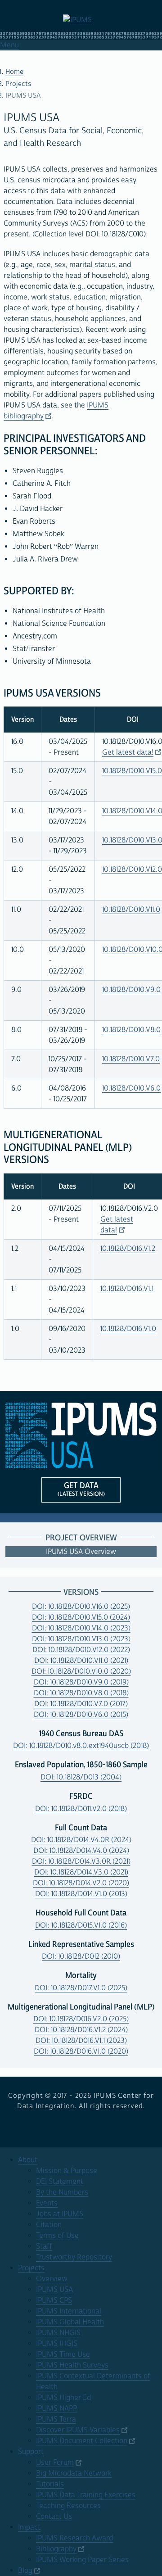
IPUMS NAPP (56, 2408)
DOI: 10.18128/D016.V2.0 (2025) (81, 2019)
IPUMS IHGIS (57, 2344)
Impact (29, 2527)
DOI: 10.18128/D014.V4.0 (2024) (81, 1851)
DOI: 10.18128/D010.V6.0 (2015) (81, 1715)
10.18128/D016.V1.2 (128, 1249)
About (28, 2160)
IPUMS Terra (56, 2419)
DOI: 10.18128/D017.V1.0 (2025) (81, 1988)
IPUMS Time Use (63, 2354)
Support (31, 2452)
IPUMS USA (54, 2290)
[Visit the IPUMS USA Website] (81, 1435)
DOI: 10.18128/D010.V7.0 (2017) (81, 1704)
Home (14, 72)
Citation (49, 2225)
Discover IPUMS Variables (78, 2430)
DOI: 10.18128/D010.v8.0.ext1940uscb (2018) (81, 1746)
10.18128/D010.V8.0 (131, 1030)
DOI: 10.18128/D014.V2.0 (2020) (81, 1883)
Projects (18, 84)
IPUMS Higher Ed (63, 2398)
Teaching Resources (68, 2506)
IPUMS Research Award (74, 2538)
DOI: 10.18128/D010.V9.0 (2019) (81, 1682)
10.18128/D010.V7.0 (131, 1059)
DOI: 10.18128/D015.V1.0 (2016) (81, 1925)
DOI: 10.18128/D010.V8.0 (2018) (81, 1693)
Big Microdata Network (74, 2473)
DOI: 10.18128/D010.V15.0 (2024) (81, 1617)
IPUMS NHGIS (58, 2333)
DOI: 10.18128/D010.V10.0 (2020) (81, 1671)
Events (47, 2203)
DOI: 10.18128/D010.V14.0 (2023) (81, 1628)
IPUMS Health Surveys (72, 2365)
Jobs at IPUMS (60, 2214)
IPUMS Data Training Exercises (86, 2495)
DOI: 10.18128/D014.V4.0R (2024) (81, 1840)
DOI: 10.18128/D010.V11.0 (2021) (81, 1661)
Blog (25, 2571)
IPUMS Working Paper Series (82, 2560)
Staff (44, 2246)
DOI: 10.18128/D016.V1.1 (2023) (81, 2041)
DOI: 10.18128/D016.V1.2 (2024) (81, 2030)
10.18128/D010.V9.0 (131, 990)
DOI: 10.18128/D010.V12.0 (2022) (81, 1650)
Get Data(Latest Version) (81, 1489)
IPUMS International (69, 2311)
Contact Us (54, 2517)
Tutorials (50, 2484)
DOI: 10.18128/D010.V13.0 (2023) (81, 1639)
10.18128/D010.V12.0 (132, 869)
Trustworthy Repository (74, 2257)
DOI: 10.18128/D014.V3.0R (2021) (81, 1861)
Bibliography (56, 2549)
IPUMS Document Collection (82, 2441)
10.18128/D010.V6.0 (131, 1088)
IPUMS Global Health (70, 2322)
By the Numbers (62, 2192)
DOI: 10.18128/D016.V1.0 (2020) (81, 2051)
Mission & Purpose (67, 2171)
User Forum (55, 2463)
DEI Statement (60, 2182)
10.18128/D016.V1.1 (127, 1289)
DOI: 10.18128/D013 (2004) (81, 1777)
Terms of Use (57, 2236)
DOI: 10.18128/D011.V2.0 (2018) (81, 1809)
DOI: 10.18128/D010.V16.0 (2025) (81, 1607)
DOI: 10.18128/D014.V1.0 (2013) (81, 1894)
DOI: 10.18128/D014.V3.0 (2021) (81, 1872)
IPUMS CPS (54, 2300)
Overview (52, 2279)
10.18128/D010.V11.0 (131, 910)
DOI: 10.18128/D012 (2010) (81, 1956)
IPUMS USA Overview (81, 1552)
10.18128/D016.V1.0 (128, 1329)
